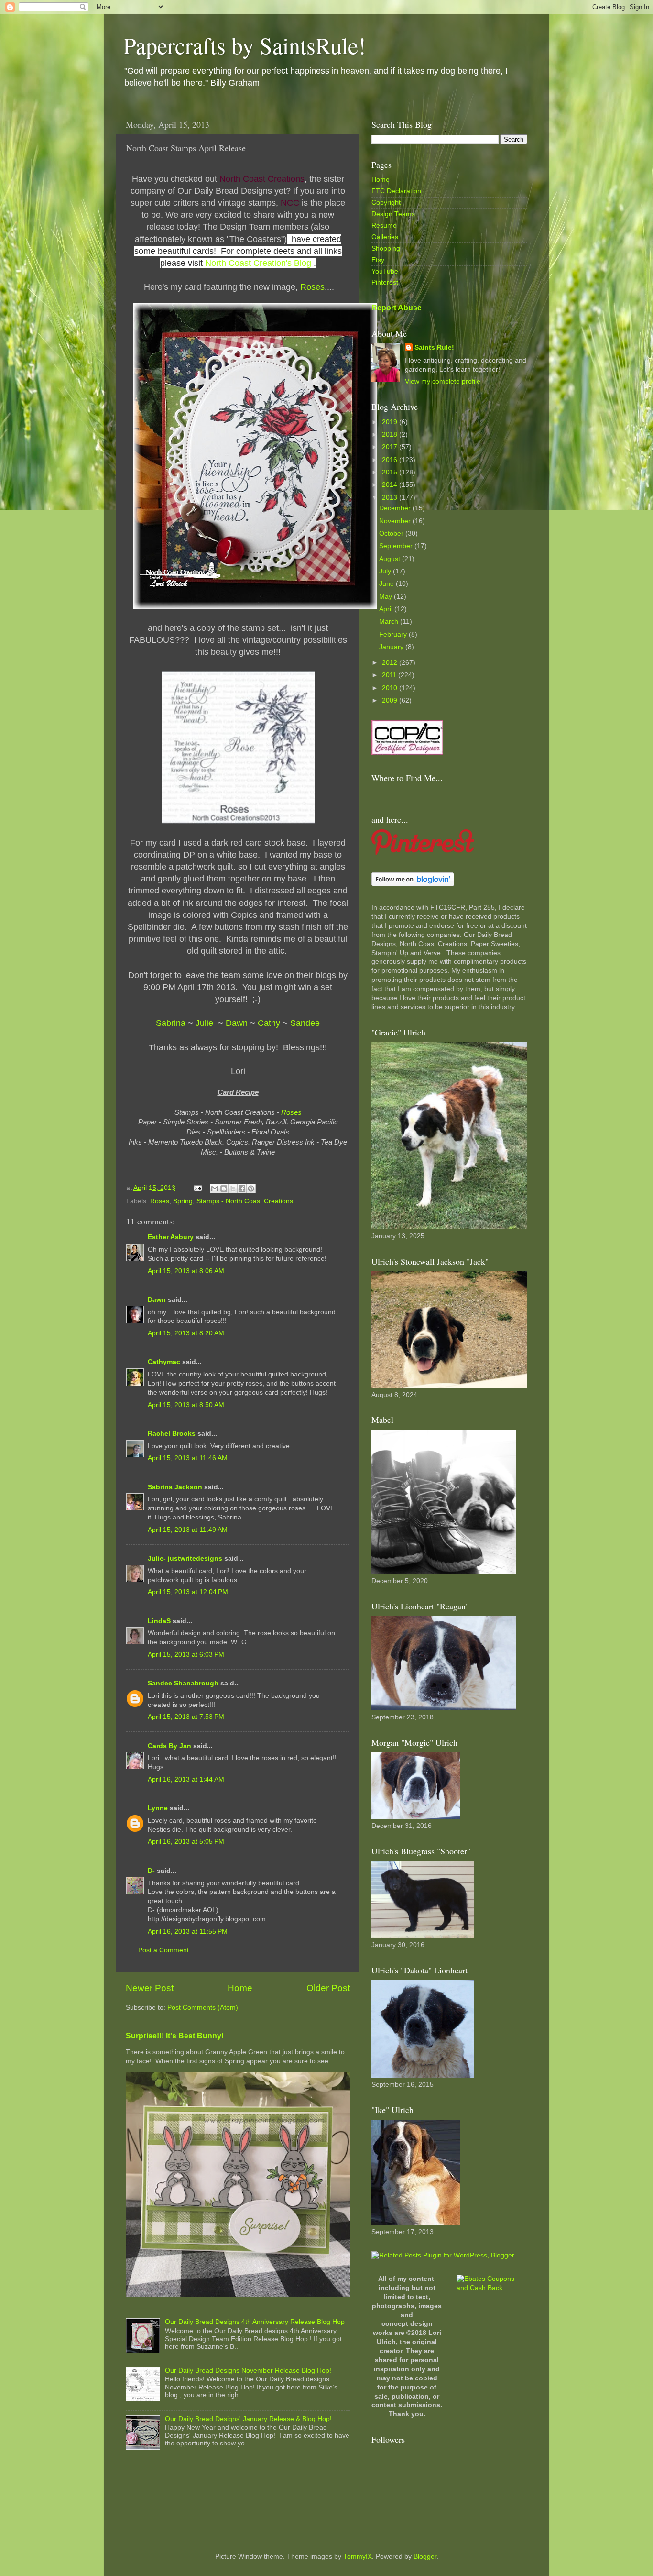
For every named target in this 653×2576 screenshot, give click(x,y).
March (390, 622)
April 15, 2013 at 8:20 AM (186, 1333)
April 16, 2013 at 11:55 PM (188, 1932)
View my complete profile (443, 381)
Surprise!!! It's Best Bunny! (175, 2036)
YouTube (385, 271)
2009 (391, 700)
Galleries (385, 237)
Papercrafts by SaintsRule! (245, 45)
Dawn (157, 1300)
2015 (391, 472)
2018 (391, 435)
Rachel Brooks (172, 1434)
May (386, 597)
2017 (391, 447)
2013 (391, 498)
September (397, 546)
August (391, 559)
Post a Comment (163, 1950)
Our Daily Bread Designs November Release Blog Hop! (248, 2371)
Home (240, 1988)
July (386, 571)
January (392, 647)
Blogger (425, 2557)
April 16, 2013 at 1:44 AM (186, 1779)
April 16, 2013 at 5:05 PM (186, 1842)
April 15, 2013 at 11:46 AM (188, 1458)
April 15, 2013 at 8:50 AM (186, 1405)
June (387, 584)
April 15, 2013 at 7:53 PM (186, 1717)
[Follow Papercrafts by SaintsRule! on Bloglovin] (413, 884)
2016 (391, 460)
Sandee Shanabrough (183, 1683)
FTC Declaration (396, 191)
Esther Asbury (171, 1237)
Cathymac (164, 1362)
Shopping (386, 248)
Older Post (328, 1988)
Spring (183, 1201)
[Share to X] (233, 1189)
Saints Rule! (434, 347)
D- (151, 1871)
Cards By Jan (169, 1746)
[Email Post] (197, 1188)
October (392, 534)
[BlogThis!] (224, 1189)
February (394, 634)
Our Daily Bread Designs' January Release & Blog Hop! (248, 2419)
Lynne (158, 1808)
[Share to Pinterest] (251, 1189)
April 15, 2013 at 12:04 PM (188, 1592)
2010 (391, 688)
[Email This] (215, 1189)
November (396, 521)
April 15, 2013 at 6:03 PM (186, 1655)
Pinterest (385, 282)
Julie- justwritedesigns (185, 1558)
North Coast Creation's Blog (258, 263)
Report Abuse (397, 308)
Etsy (378, 260)
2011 (390, 675)
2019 (391, 422)
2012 (391, 663)
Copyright (386, 203)
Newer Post (150, 1988)
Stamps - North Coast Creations (245, 1201)
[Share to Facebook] (242, 1189)
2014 (391, 485)
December (396, 508)
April (387, 609)
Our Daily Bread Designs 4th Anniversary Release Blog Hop (255, 2322)
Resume (384, 226)
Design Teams (393, 214)
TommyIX (358, 2557)
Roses (312, 287)
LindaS (159, 1621)
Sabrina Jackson (175, 1487)
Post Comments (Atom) (203, 2008)
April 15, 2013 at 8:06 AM (186, 1271)
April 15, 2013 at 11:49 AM (188, 1530)
